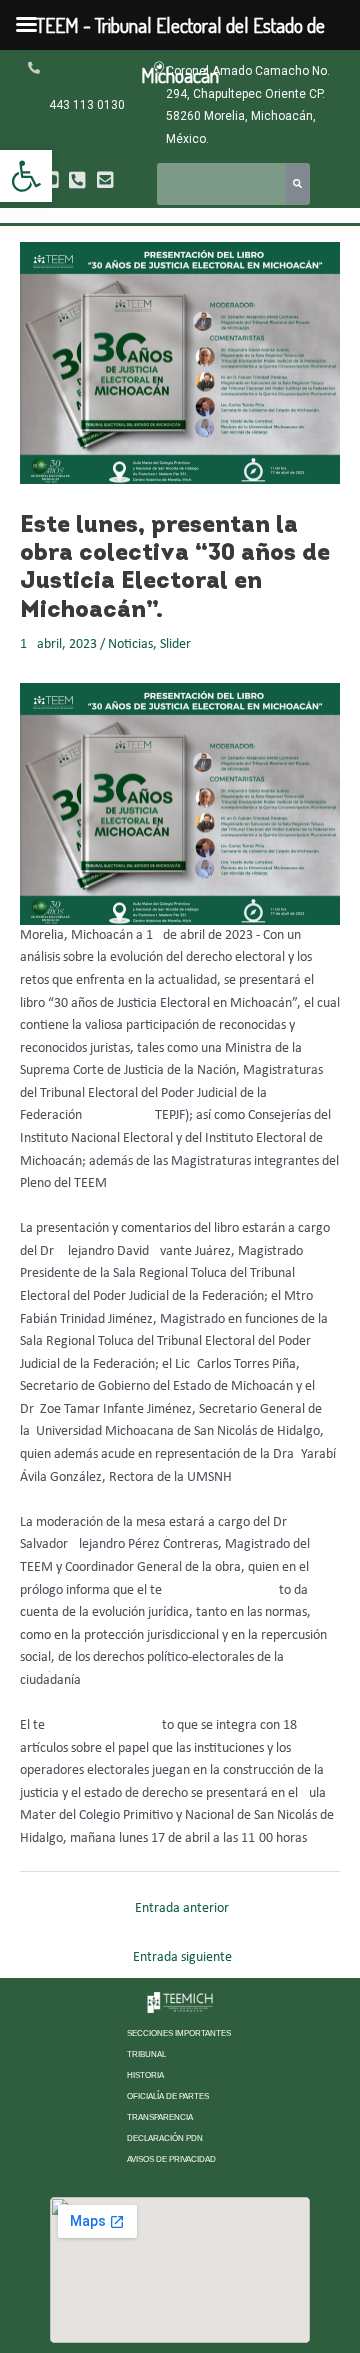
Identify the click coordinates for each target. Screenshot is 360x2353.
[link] (26, 176)
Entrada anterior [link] (182, 1908)
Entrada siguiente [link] (182, 1957)
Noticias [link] (130, 644)
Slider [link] (175, 644)
